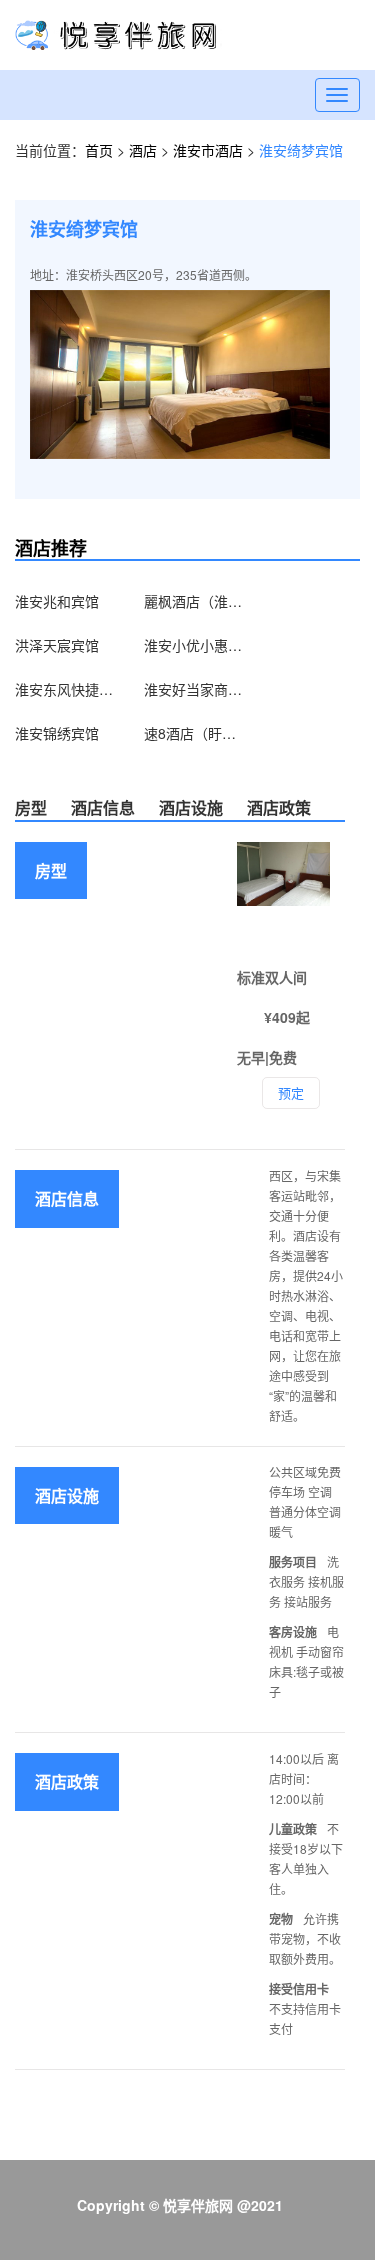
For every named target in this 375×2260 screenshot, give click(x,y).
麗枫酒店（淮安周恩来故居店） (194, 601)
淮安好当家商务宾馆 (194, 689)
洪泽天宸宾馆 (57, 645)
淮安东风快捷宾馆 (65, 689)
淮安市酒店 (210, 150)
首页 (99, 150)
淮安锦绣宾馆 (57, 733)
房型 (31, 807)
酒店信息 (103, 807)
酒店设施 (191, 807)
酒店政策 (279, 807)
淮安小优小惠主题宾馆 (194, 645)
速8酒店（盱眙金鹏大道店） (194, 733)
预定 (291, 1092)
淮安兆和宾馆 (57, 601)
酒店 (145, 150)
